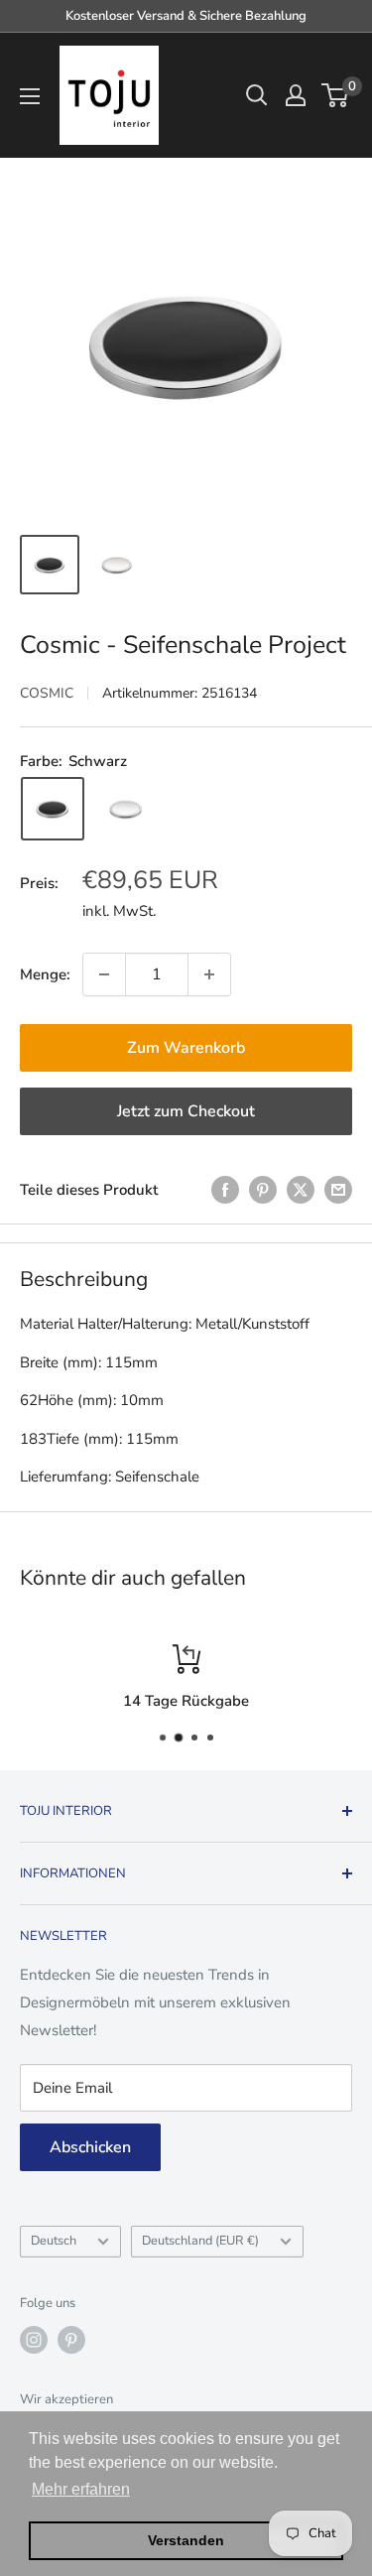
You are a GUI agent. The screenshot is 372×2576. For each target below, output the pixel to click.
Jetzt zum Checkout (186, 1111)
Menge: (45, 974)
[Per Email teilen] (338, 1189)
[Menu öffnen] (30, 96)
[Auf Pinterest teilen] (263, 1189)
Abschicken (90, 2147)
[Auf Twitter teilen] (301, 1189)
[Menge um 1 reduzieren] (104, 974)
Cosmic (47, 693)
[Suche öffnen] (257, 95)
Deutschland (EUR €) (200, 2241)
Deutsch (54, 2241)
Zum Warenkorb (186, 1048)
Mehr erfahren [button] (81, 2489)
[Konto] (296, 95)
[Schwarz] (53, 809)
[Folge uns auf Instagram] (34, 2340)
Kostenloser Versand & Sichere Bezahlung (186, 16)
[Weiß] (126, 809)
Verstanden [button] (186, 2540)
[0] (336, 95)
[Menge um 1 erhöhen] (209, 974)
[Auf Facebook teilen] (225, 1189)
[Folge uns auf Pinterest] (71, 2340)
